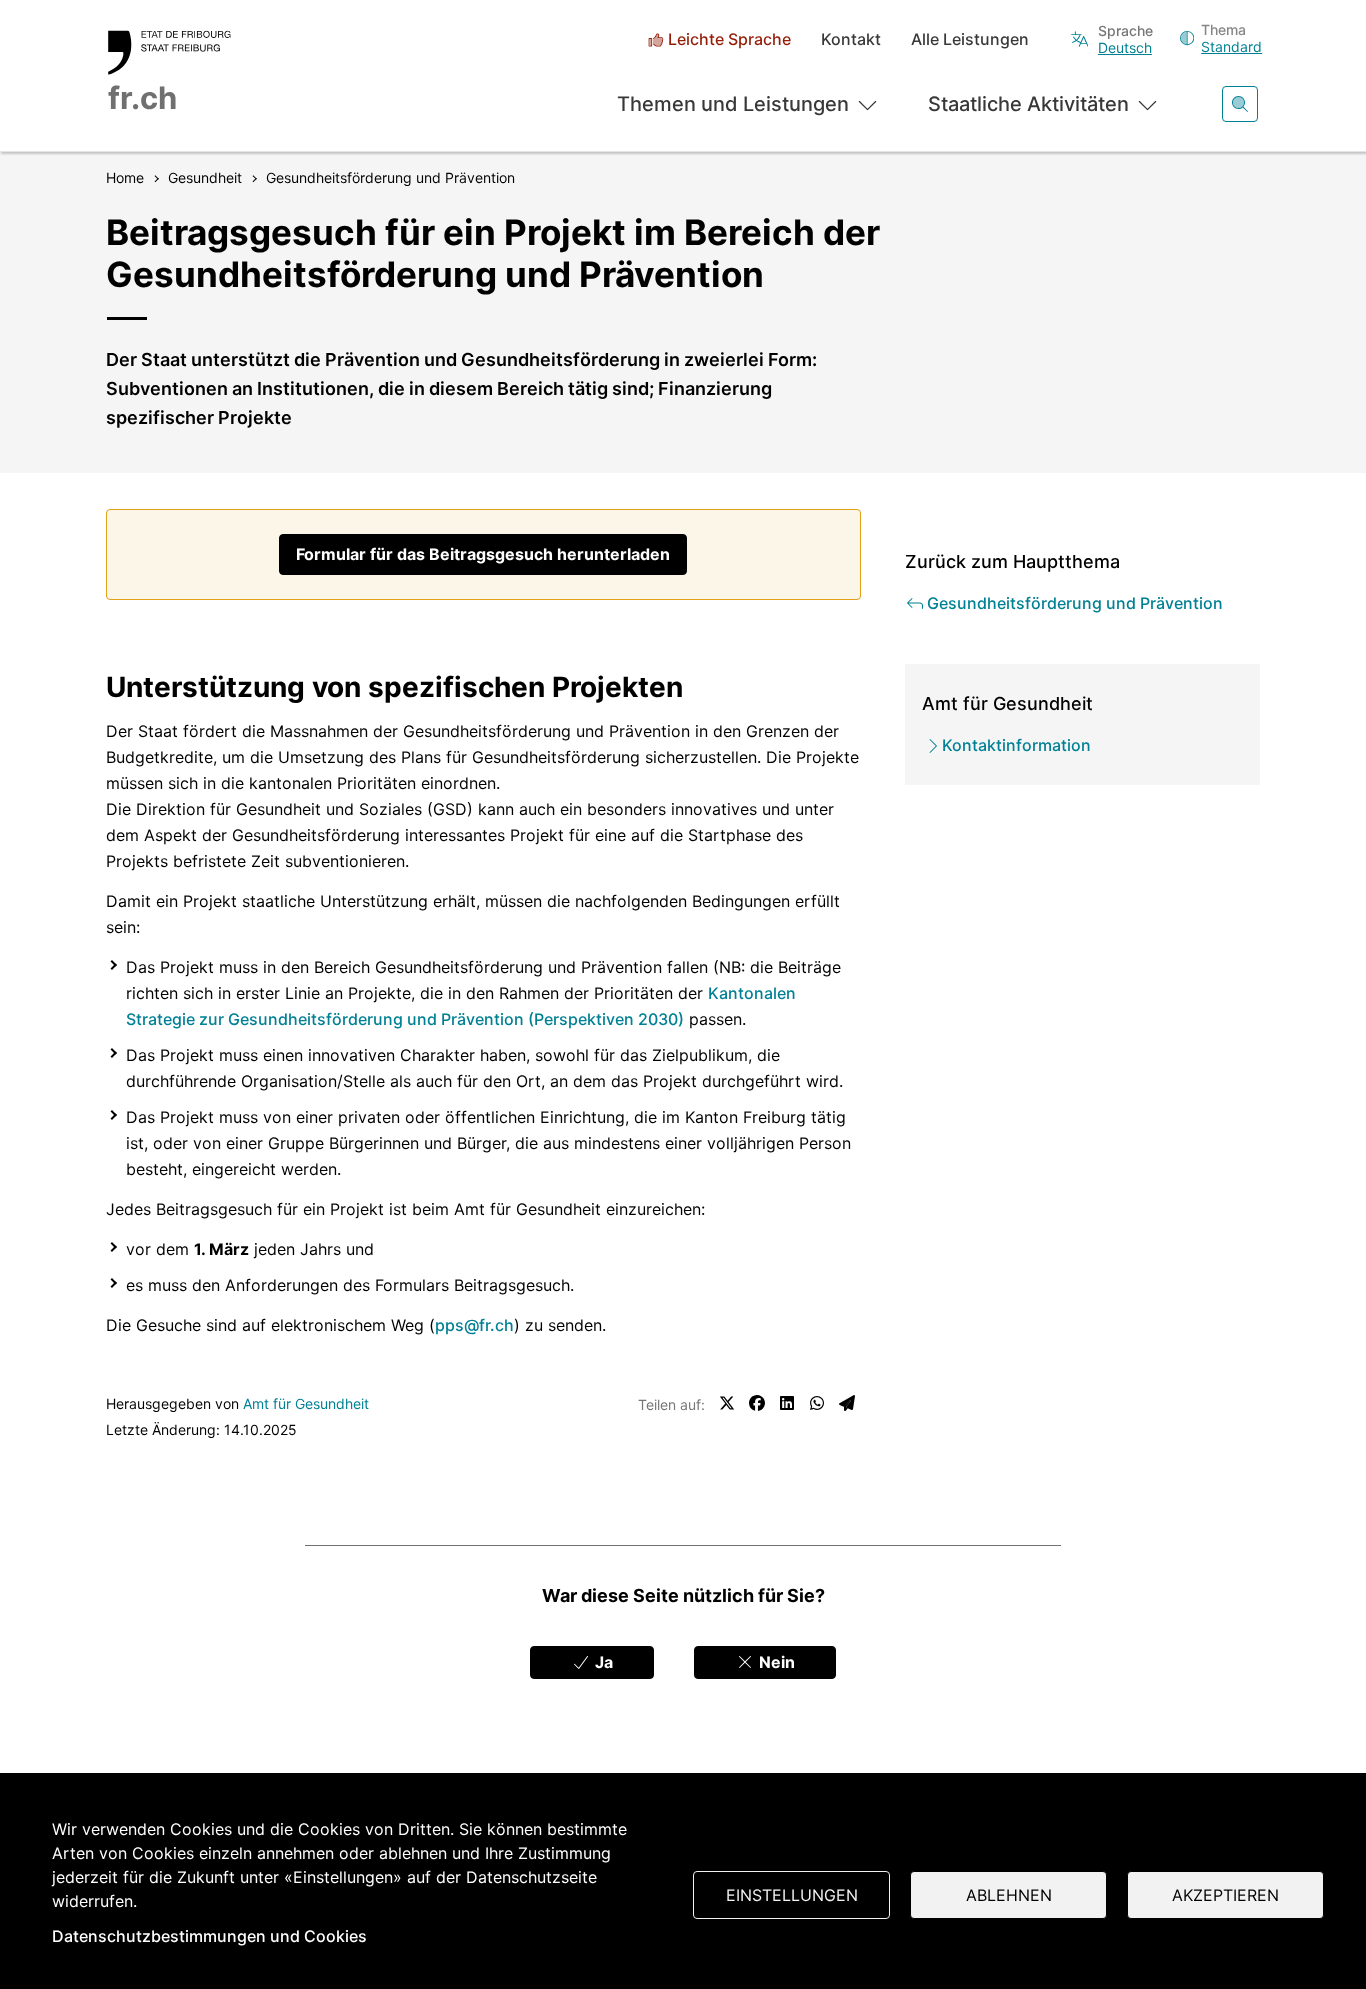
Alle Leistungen (970, 39)
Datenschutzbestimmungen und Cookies (209, 1936)
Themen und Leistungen (733, 104)
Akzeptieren (1225, 1895)
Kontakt (851, 39)
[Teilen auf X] (727, 1403)
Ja (602, 1662)
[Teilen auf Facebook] (757, 1403)
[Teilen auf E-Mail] (847, 1403)
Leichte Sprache (729, 39)
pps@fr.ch (474, 1325)
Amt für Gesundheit (306, 1403)
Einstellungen (792, 1895)
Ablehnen (1009, 1895)
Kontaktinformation (1016, 745)
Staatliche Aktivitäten (1028, 104)
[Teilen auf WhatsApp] (817, 1403)
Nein (775, 1662)
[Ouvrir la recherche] (1240, 104)
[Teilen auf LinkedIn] (787, 1403)
